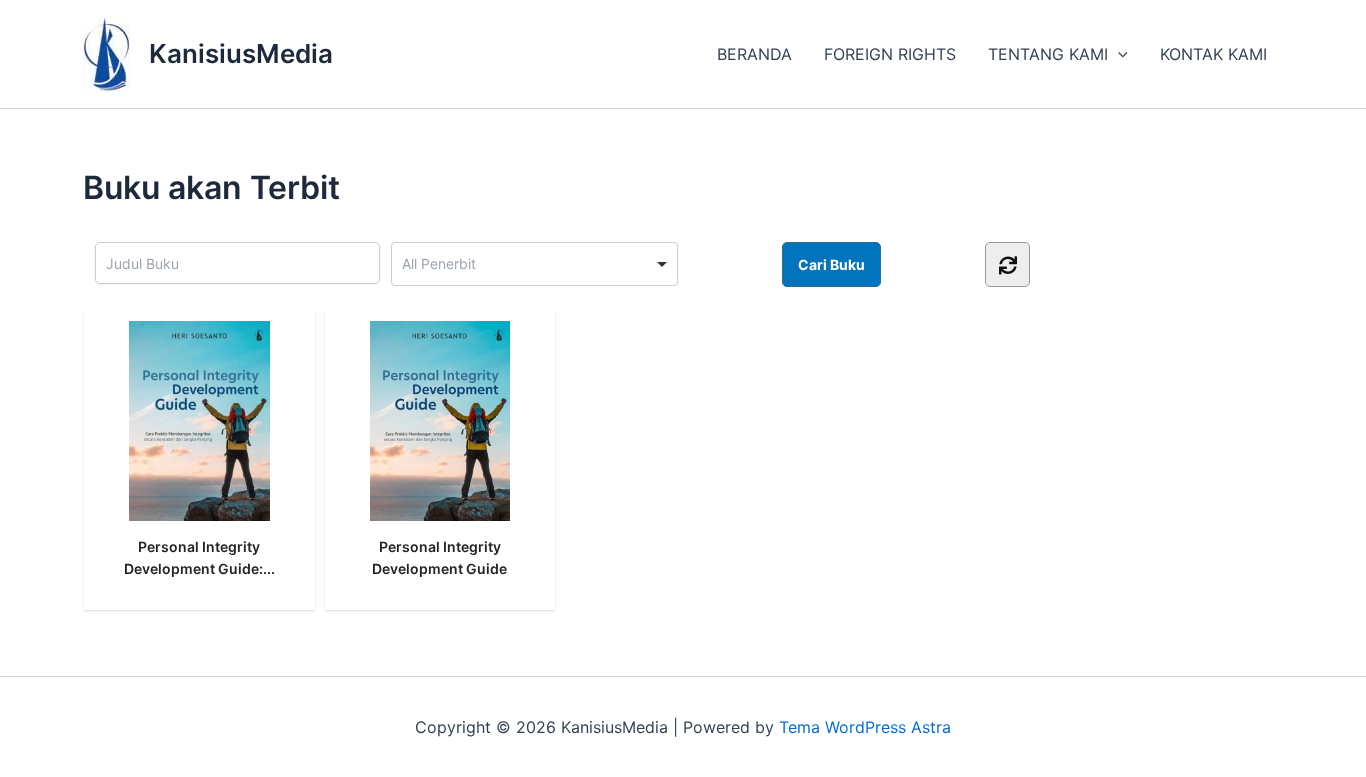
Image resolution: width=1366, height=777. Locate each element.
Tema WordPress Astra (865, 727)
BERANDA (754, 54)
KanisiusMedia (241, 53)
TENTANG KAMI (1048, 54)
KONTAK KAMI (1213, 54)
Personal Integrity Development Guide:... (199, 557)
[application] (1118, 54)
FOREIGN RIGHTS (890, 54)
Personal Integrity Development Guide (439, 557)
